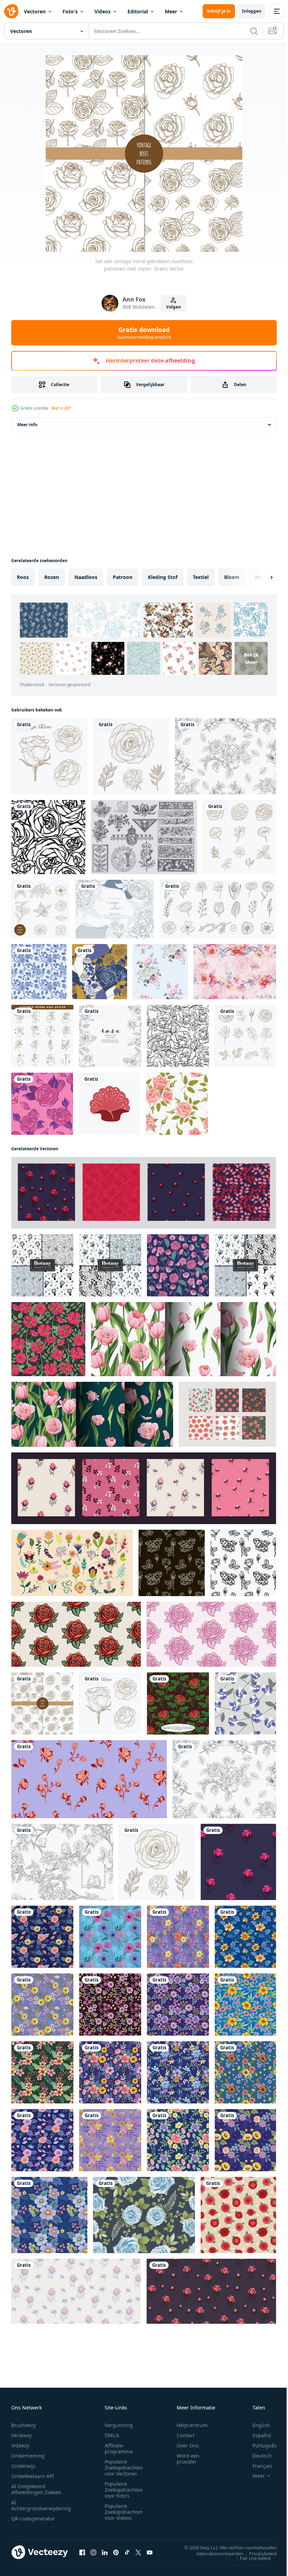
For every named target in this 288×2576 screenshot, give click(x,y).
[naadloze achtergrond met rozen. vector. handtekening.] (245, 1703)
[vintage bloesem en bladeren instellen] (239, 837)
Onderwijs (23, 2466)
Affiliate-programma (119, 2448)
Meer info (27, 425)
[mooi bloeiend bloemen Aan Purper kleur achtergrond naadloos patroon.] (178, 1937)
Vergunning (119, 2425)
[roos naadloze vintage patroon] (178, 1036)
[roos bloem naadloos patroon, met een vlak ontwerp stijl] (178, 1703)
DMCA (112, 2435)
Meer (171, 11)
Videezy (20, 2445)
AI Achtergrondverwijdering (41, 2505)
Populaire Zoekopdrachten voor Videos (124, 2512)
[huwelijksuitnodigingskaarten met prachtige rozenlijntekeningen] (115, 909)
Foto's (70, 11)
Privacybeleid (258, 2553)
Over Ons (188, 2445)
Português (259, 2445)
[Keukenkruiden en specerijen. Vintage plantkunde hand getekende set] (42, 1036)
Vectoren (35, 11)
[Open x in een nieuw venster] (138, 2552)
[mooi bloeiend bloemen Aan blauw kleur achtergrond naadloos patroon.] (178, 2140)
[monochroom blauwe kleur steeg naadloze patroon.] (39, 972)
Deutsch (257, 2456)
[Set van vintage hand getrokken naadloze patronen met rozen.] (42, 1703)
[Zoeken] (254, 31)
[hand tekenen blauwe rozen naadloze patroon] (144, 2215)
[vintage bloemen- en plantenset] (245, 1036)
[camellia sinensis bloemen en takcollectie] (41, 909)
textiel (201, 577)
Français (257, 2466)
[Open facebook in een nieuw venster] (82, 2552)
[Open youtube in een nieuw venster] (150, 2552)
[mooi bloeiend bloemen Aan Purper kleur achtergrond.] (42, 2005)
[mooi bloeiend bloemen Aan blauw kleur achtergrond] (49, 2215)
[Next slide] (260, 577)
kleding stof (163, 577)
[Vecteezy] (11, 11)
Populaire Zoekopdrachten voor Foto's (124, 2490)
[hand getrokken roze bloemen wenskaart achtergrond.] (110, 1036)
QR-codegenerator (33, 2519)
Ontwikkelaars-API (33, 2476)
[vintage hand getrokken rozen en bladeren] (131, 756)
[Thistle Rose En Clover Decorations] (144, 837)
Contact (186, 2435)
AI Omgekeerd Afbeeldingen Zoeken (36, 2489)
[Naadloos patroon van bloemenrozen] (42, 1104)
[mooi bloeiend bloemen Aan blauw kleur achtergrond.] (42, 1937)
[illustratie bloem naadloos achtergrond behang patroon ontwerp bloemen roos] (48, 837)
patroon (123, 577)
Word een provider (188, 2459)
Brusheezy (24, 2425)
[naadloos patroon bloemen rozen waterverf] (160, 972)
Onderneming (28, 2456)
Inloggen (252, 11)
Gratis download (144, 333)
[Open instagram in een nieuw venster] (93, 2552)
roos (23, 577)
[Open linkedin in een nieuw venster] (105, 2552)
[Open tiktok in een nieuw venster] (127, 2552)
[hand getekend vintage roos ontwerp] (49, 756)
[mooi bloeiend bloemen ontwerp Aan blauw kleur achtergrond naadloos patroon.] (110, 1937)
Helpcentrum (192, 2425)
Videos (103, 11)
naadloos (86, 577)
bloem (232, 577)
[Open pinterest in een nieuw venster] (116, 2552)
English (256, 2425)
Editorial (138, 11)
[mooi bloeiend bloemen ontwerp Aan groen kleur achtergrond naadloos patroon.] (42, 2072)
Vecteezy (21, 2435)
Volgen (174, 307)
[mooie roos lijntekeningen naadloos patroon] (225, 756)
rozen (52, 577)
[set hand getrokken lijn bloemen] (218, 909)
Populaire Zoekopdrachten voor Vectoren (124, 2468)
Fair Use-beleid (250, 2558)
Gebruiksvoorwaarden (214, 2553)
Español (257, 2435)
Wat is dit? (61, 408)
